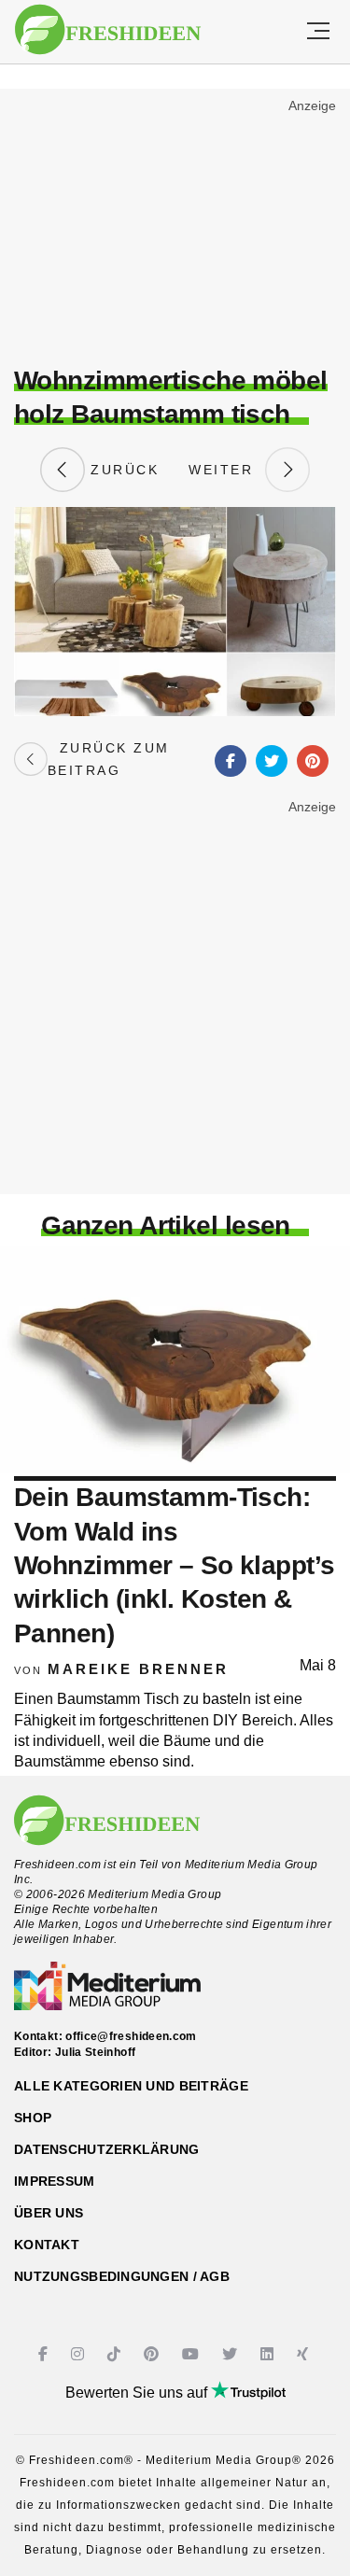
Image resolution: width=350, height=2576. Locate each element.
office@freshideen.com (131, 2036)
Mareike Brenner (138, 1669)
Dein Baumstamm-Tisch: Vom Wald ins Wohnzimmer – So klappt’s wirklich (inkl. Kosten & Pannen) (175, 1565)
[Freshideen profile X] (232, 2354)
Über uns (49, 2213)
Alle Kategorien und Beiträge (131, 2086)
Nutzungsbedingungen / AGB (122, 2276)
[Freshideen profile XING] (305, 2354)
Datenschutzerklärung (107, 2149)
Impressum (55, 2181)
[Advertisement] (175, 230)
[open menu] (318, 32)
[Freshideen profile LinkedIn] (269, 2354)
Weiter (227, 470)
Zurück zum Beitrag (109, 759)
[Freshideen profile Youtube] (193, 2354)
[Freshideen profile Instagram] (80, 2354)
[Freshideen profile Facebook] (45, 2354)
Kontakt (47, 2245)
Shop (33, 2118)
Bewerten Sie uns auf (138, 2393)
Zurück (122, 470)
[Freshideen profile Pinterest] (154, 2354)
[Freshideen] (108, 30)
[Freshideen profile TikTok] (116, 2354)
